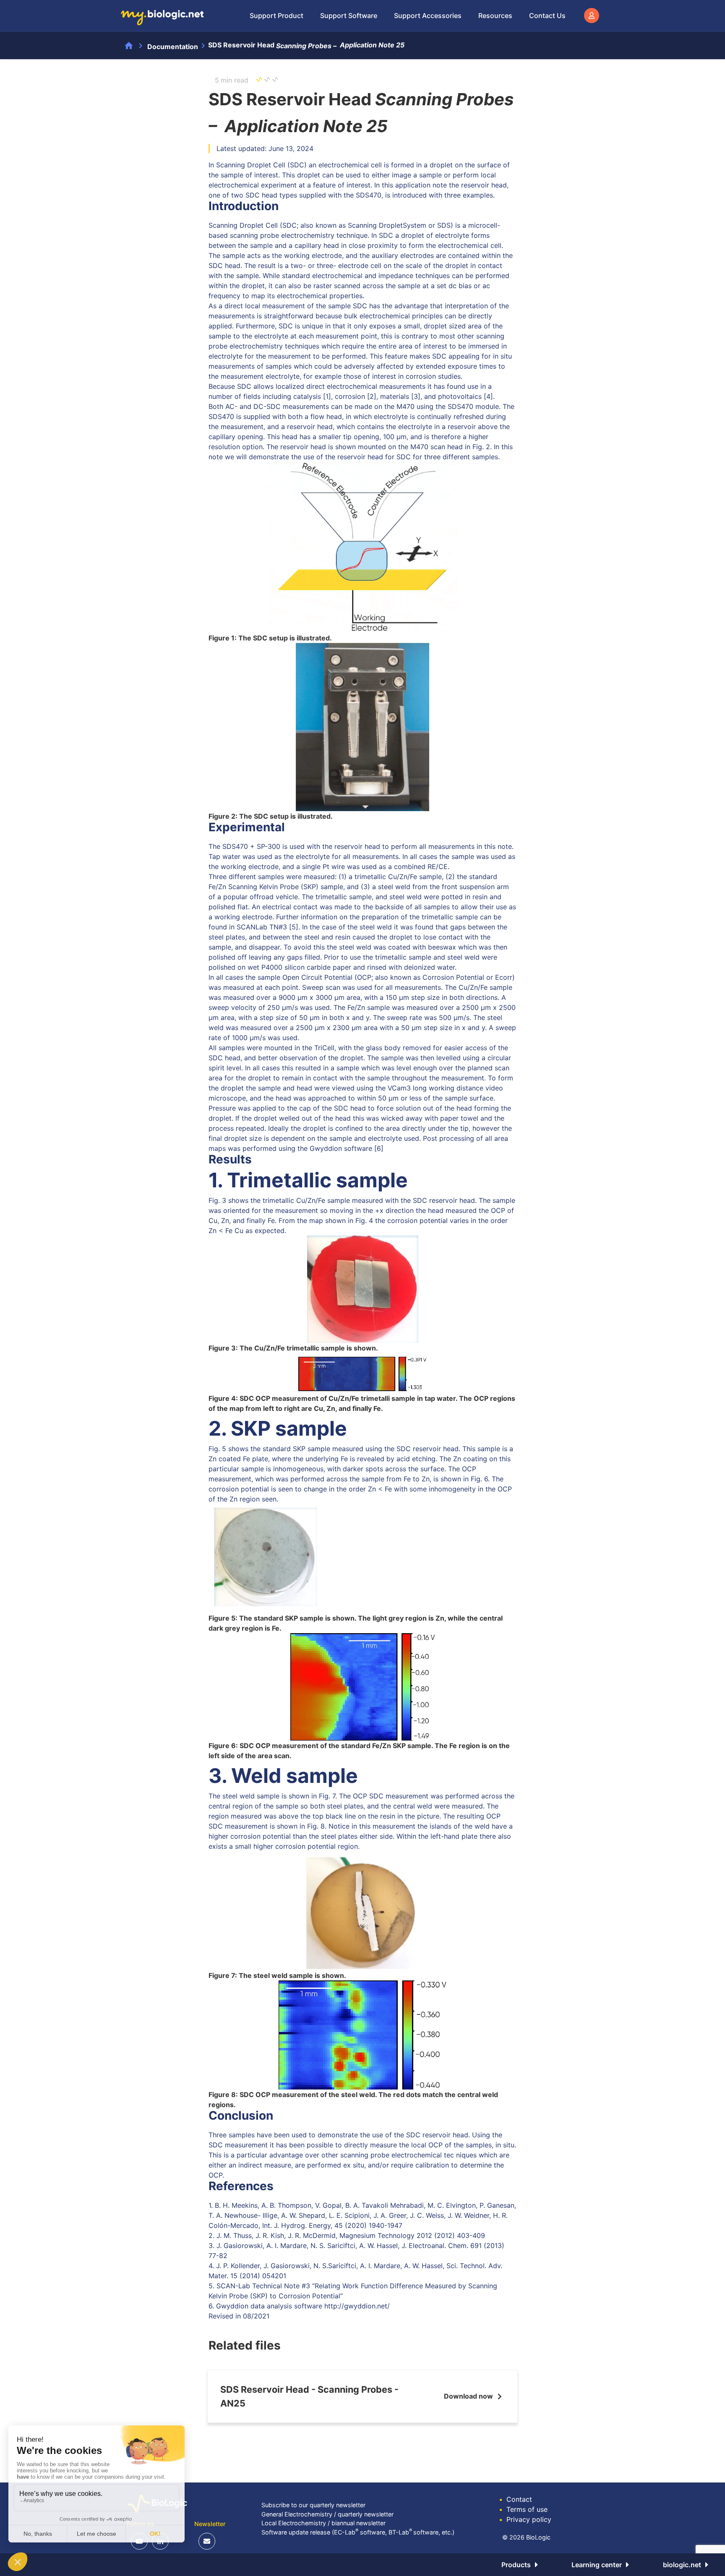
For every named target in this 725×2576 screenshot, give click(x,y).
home (129, 46)
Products (516, 2565)
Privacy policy (525, 2519)
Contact (516, 2499)
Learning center (597, 2565)
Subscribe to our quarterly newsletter (313, 2505)
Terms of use (523, 2509)
